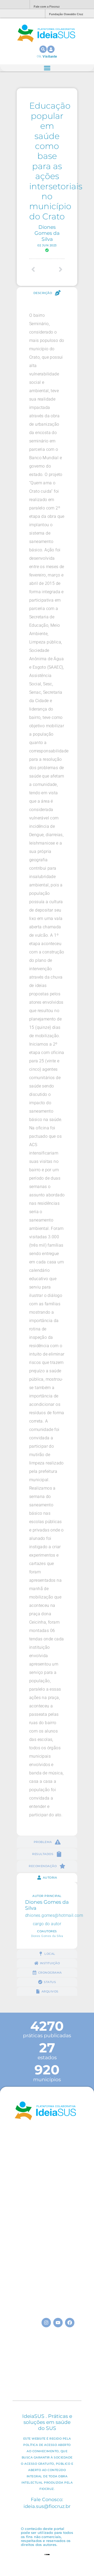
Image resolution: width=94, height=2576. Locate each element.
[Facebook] (70, 2323)
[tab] (47, 293)
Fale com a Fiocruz (47, 7)
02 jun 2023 (47, 245)
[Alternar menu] (47, 68)
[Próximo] (56, 269)
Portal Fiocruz (13, 5)
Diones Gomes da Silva (47, 233)
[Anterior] (38, 269)
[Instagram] (46, 2323)
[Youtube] (58, 2323)
